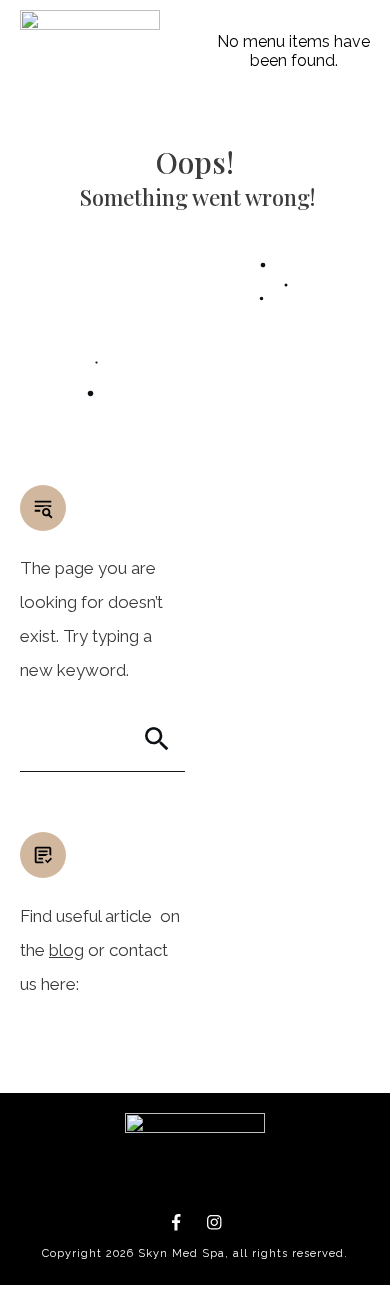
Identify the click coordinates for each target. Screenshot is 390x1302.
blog (66, 950)
